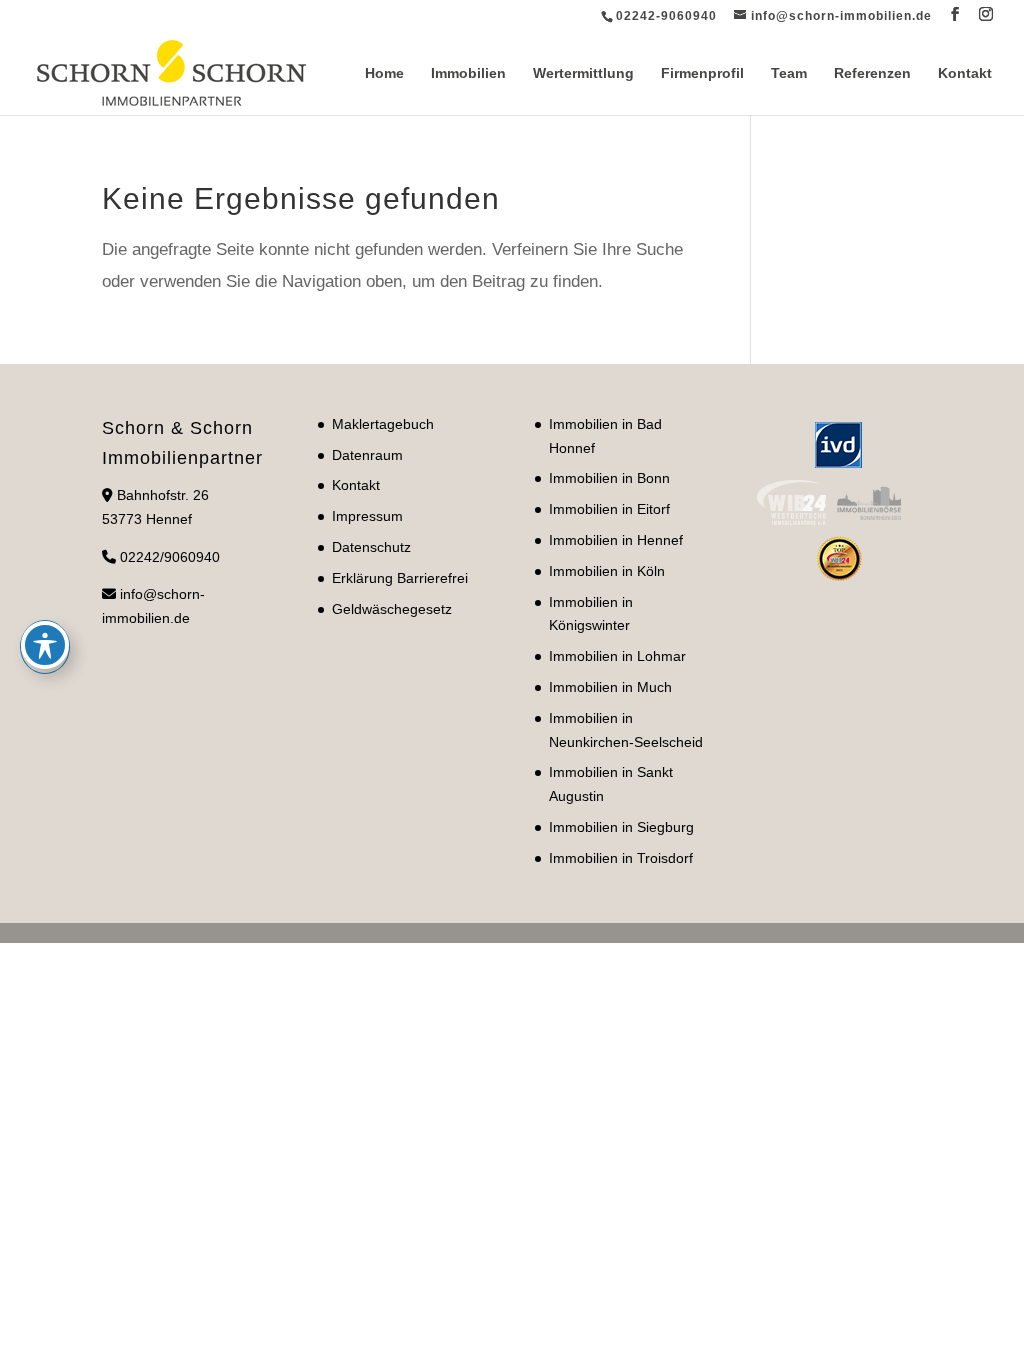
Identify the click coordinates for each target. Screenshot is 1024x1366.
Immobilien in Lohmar (617, 656)
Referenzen (872, 73)
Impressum (367, 516)
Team (789, 73)
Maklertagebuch (383, 424)
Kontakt (965, 73)
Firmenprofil (702, 73)
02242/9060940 (170, 557)
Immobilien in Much (610, 687)
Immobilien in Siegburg (621, 827)
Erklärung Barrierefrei (400, 578)
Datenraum (367, 455)
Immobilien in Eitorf (609, 509)
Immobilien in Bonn (609, 478)
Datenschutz (371, 547)
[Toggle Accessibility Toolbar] (45, 645)
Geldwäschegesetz (392, 609)
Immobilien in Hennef (616, 540)
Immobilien (468, 73)
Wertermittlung (583, 73)
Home (384, 73)
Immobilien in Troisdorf (621, 858)
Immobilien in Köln (607, 571)
